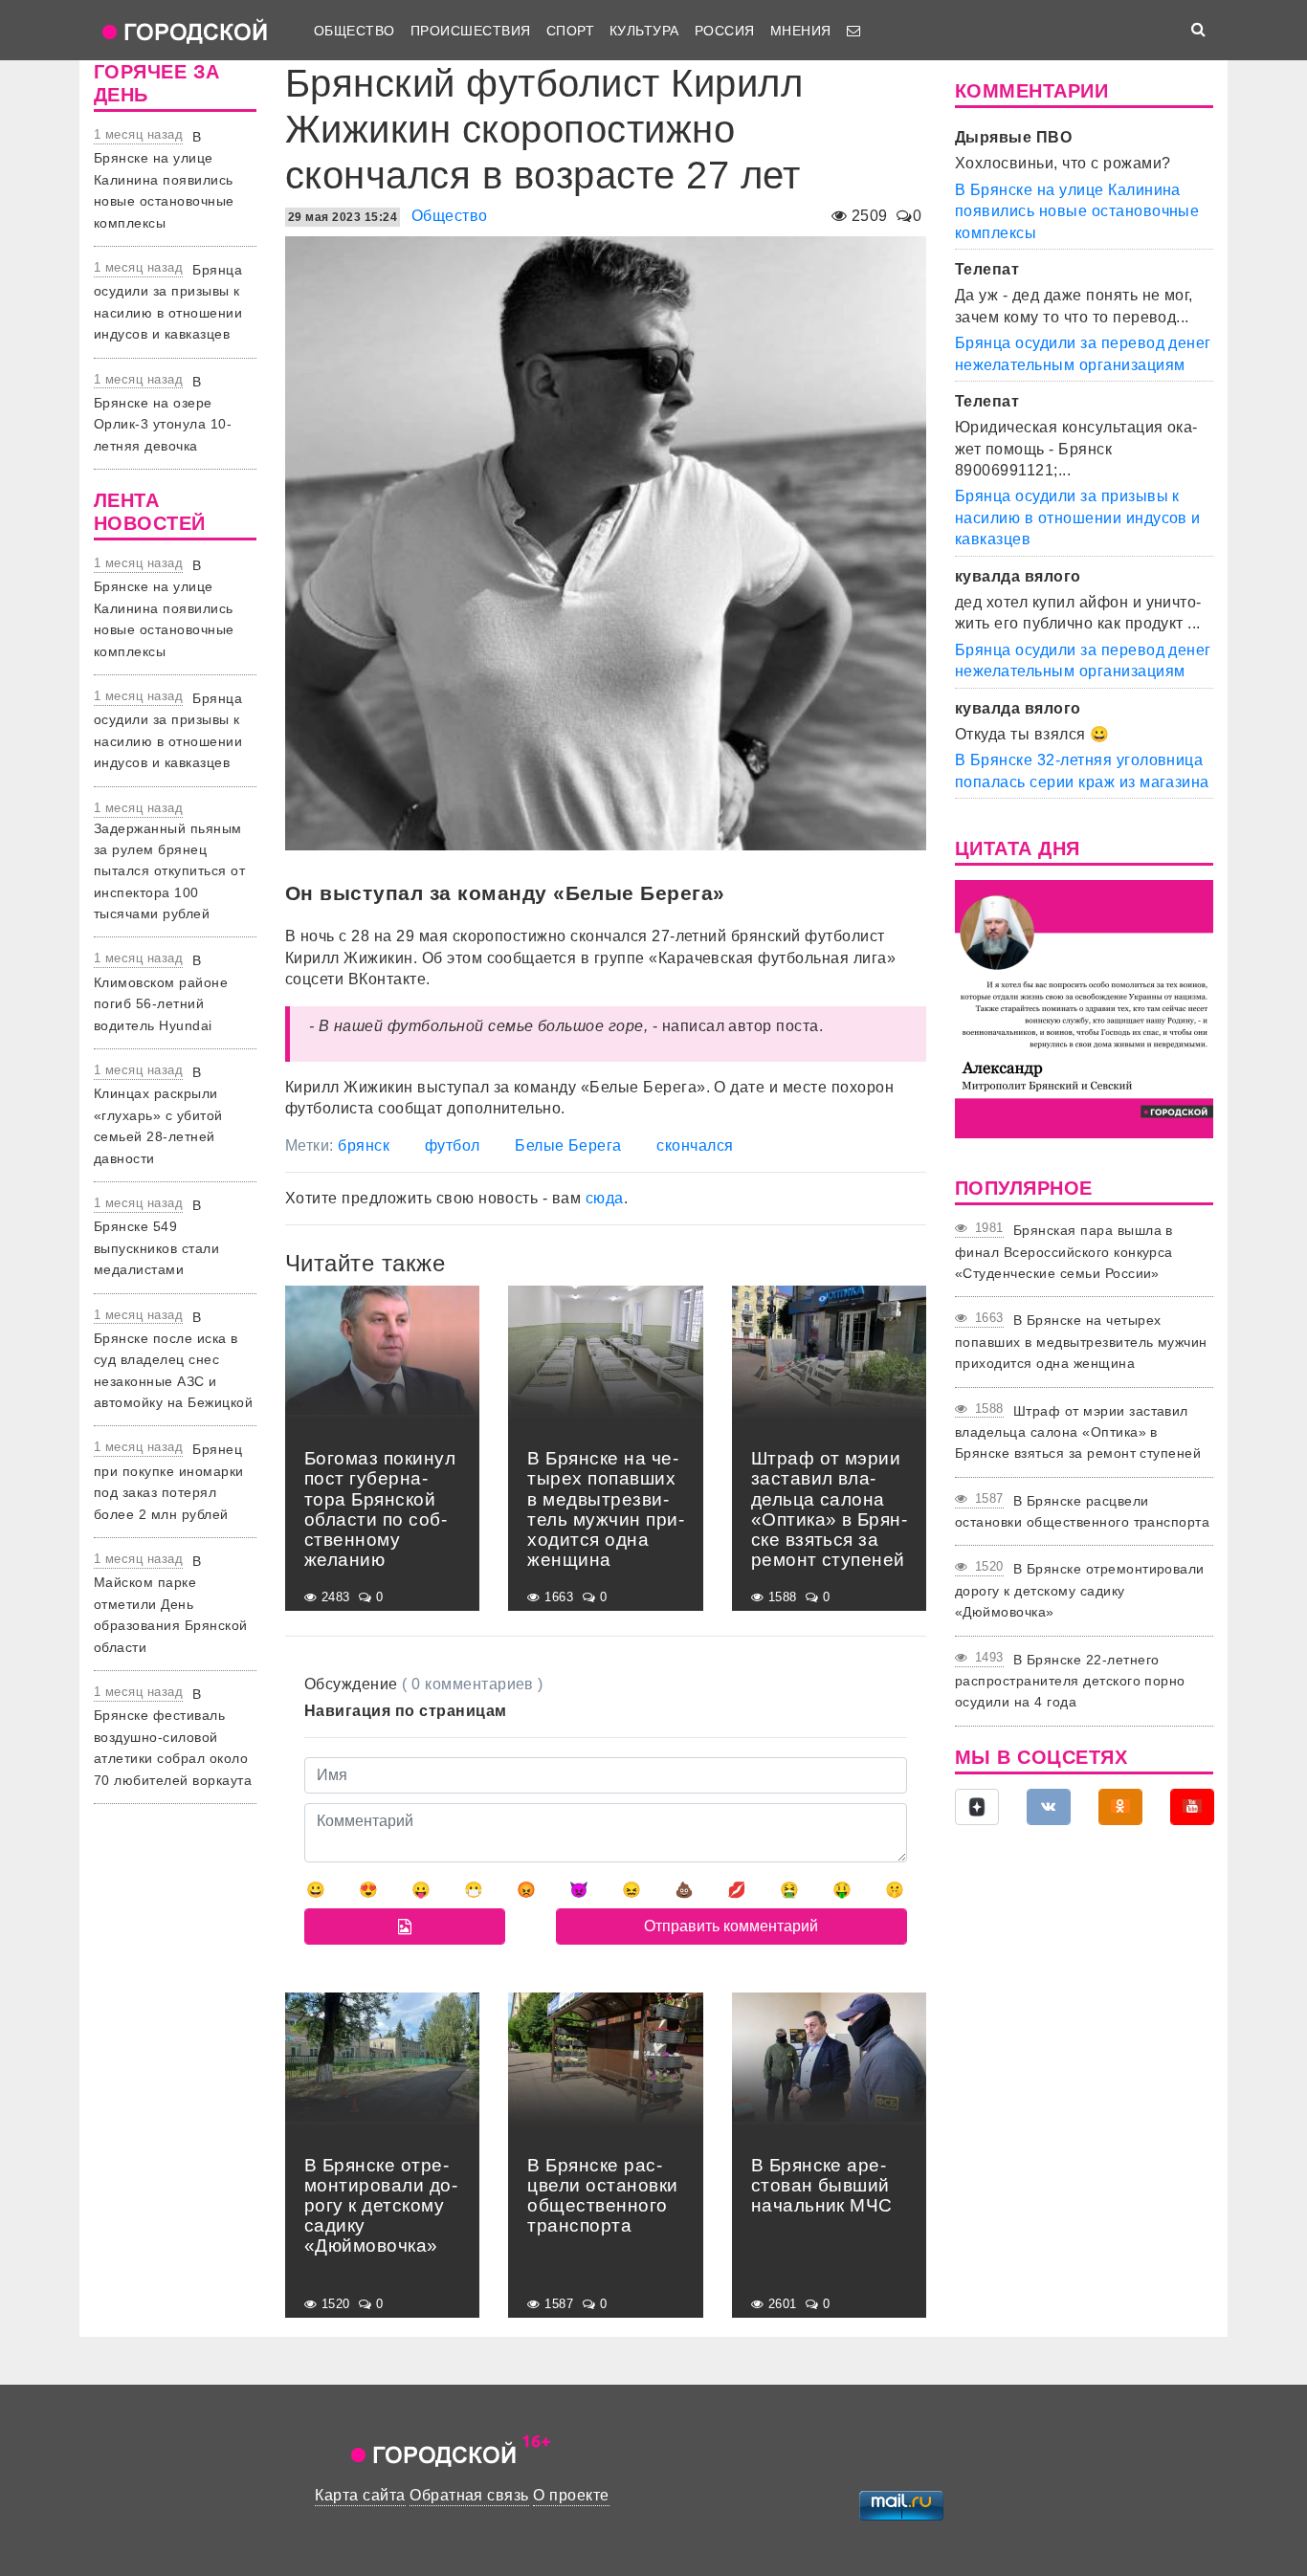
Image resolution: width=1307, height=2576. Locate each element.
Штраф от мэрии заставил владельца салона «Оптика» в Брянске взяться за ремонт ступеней (1078, 1432)
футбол (453, 1145)
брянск (364, 1145)
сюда (605, 1198)
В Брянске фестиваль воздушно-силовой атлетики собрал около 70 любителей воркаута (173, 1737)
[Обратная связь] (853, 31)
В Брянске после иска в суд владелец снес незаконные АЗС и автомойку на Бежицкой (173, 1360)
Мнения (801, 31)
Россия (725, 31)
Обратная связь (469, 2495)
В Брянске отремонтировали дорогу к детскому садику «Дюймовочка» (1080, 1590)
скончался (695, 1145)
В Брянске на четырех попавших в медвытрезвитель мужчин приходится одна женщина (1081, 1342)
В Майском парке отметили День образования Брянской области (171, 1604)
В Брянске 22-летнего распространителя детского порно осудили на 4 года (1070, 1681)
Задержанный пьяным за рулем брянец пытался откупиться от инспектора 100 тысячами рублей (169, 871)
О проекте (571, 2495)
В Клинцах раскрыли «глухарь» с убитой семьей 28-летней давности (158, 1115)
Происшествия (471, 31)
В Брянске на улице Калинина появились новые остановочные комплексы (164, 180)
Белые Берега (568, 1145)
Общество (354, 31)
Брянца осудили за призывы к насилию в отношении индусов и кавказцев (1078, 517)
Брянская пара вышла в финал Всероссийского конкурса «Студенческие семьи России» (1064, 1252)
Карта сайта (360, 2495)
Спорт (570, 31)
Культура (644, 31)
